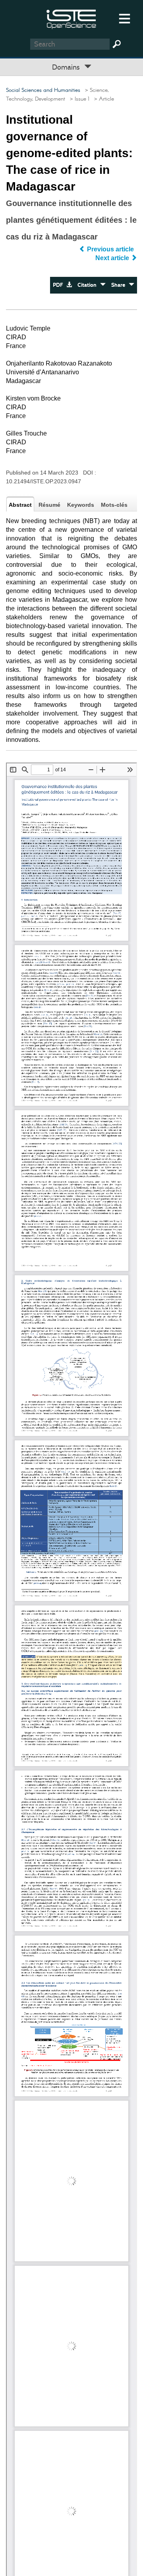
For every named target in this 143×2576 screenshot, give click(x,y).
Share (120, 285)
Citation (89, 285)
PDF (60, 285)
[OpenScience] (71, 18)
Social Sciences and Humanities (43, 90)
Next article (113, 258)
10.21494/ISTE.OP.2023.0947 (43, 481)
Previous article (110, 249)
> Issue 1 (78, 99)
